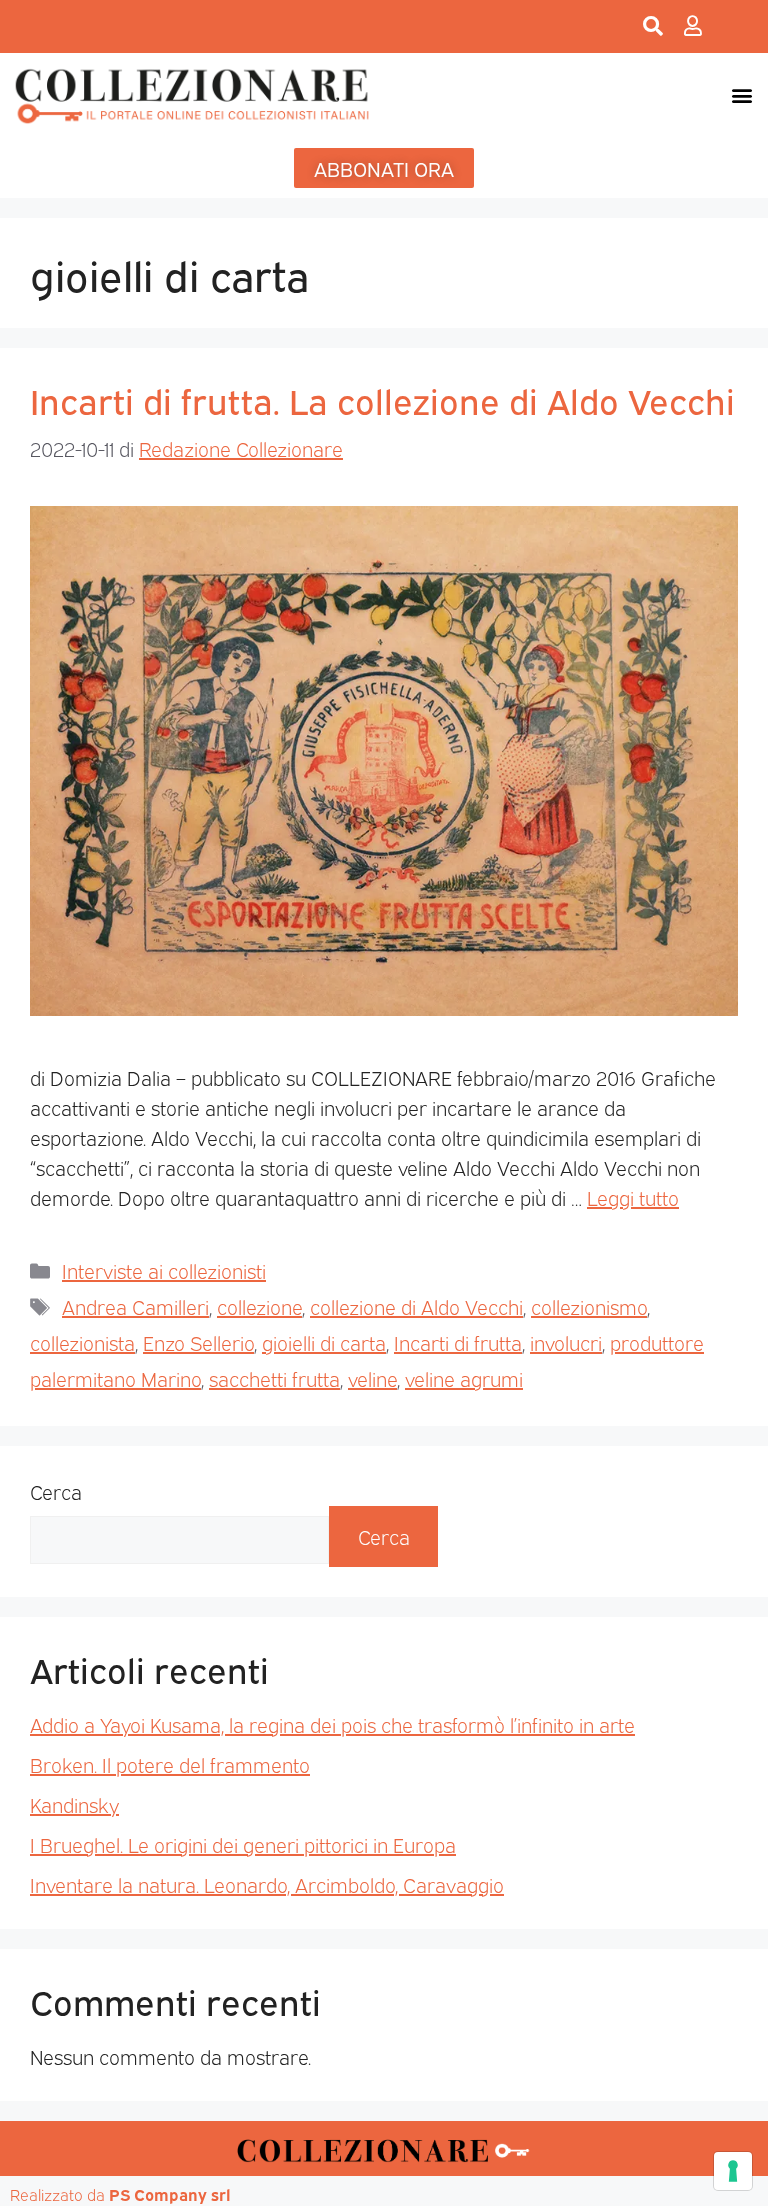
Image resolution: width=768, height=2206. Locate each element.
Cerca (56, 1491)
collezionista (82, 1342)
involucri (566, 1342)
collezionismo (589, 1306)
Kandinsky (74, 1804)
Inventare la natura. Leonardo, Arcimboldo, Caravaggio (267, 1884)
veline (372, 1378)
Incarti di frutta (458, 1342)
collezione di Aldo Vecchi (416, 1306)
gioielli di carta (324, 1342)
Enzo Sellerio (198, 1342)
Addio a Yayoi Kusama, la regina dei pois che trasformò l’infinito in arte (332, 1724)
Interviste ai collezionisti (164, 1270)
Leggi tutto (633, 1197)
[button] (741, 95)
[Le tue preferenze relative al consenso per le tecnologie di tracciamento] (733, 2171)
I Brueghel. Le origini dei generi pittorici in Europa (243, 1844)
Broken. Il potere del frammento (170, 1764)
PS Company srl (170, 2194)
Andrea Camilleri (135, 1306)
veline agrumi (464, 1378)
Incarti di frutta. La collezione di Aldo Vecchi (382, 399)
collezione (259, 1306)
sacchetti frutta (274, 1378)
